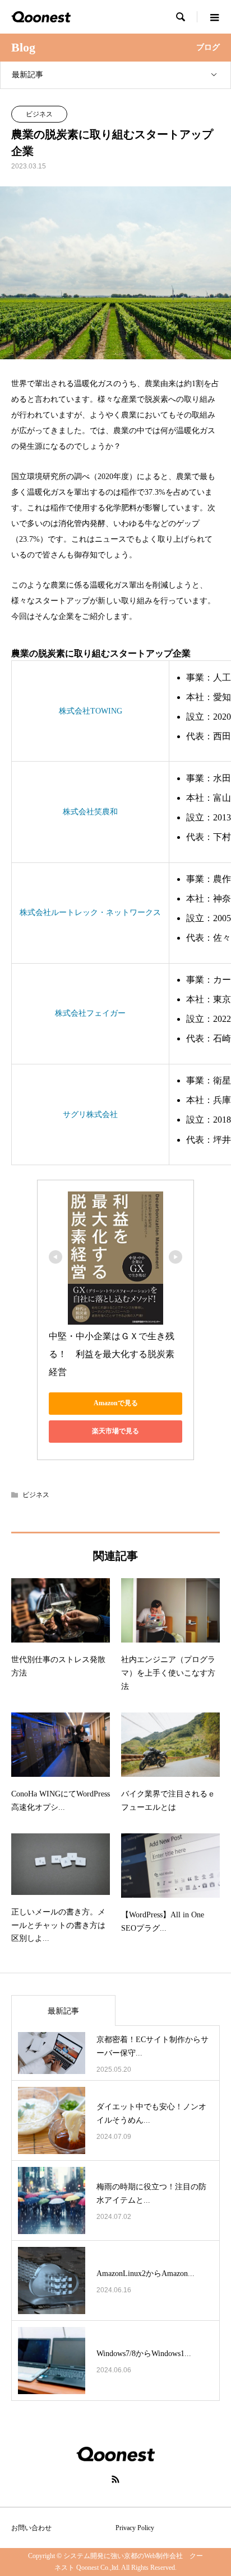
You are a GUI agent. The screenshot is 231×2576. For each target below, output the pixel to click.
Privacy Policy (135, 2528)
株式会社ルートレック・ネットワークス (90, 912)
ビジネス (39, 114)
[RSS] (115, 2479)
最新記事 (27, 75)
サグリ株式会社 (90, 1115)
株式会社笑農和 (90, 812)
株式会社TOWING (91, 711)
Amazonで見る (116, 1403)
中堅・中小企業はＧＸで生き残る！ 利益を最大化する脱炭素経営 (112, 1354)
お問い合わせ (31, 2528)
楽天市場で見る (115, 1431)
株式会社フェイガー (90, 1013)
